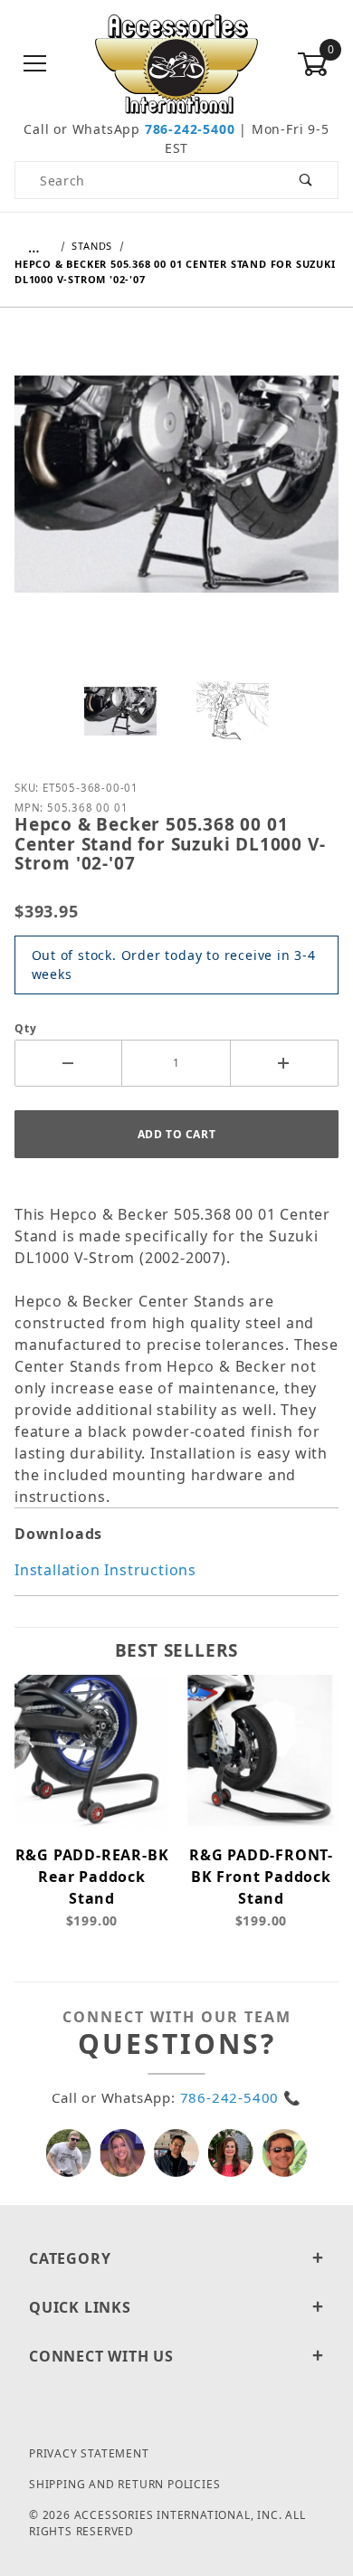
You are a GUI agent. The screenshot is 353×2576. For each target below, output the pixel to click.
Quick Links (80, 2307)
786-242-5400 (190, 129)
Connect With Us (101, 2356)
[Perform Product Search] (306, 180)
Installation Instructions (105, 1570)
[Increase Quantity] (285, 1063)
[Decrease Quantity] (68, 1063)
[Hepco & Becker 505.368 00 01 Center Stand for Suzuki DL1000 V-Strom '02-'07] (176, 498)
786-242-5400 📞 (241, 2097)
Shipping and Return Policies (124, 2484)
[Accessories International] (177, 63)
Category (70, 2258)
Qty (25, 1028)
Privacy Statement (89, 2453)
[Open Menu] (35, 65)
